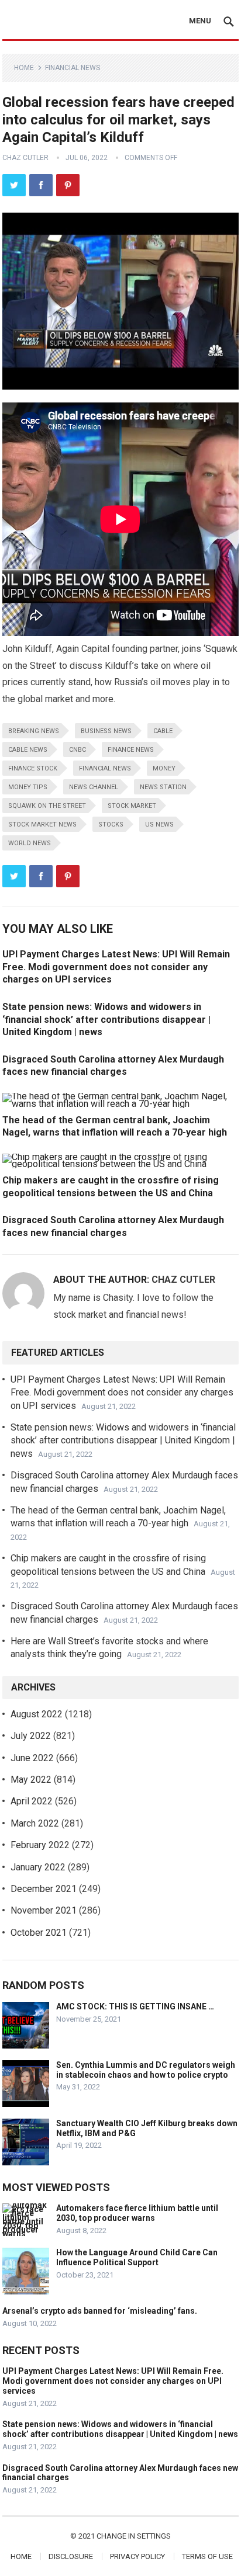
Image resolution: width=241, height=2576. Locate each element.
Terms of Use (207, 2556)
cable (163, 731)
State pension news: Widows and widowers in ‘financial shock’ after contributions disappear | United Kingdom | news (106, 1019)
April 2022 (32, 1801)
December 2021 (44, 1889)
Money (164, 768)
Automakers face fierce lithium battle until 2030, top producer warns (137, 2213)
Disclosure (71, 2556)
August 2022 (37, 1714)
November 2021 (44, 1910)
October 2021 (39, 1933)
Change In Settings (134, 2536)
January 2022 (38, 1867)
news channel (94, 787)
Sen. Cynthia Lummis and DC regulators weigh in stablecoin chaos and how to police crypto (146, 2070)
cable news (28, 750)
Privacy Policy (137, 2556)
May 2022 (31, 1780)
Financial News (73, 68)
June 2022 (32, 1758)
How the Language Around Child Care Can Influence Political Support (137, 2257)
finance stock (33, 768)
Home (24, 68)
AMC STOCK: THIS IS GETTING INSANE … (135, 2006)
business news (106, 731)
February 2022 (40, 1845)
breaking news (34, 731)
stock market (132, 806)
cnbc (78, 750)
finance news (131, 750)
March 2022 (35, 1823)
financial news (105, 768)
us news (159, 824)
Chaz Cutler (25, 158)
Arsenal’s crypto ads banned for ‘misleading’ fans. (100, 2311)
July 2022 (31, 1736)
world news (30, 843)
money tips (28, 787)
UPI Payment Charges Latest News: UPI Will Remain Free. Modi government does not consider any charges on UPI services (116, 967)
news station (163, 787)
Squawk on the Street (47, 806)
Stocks (111, 824)
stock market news (42, 824)
